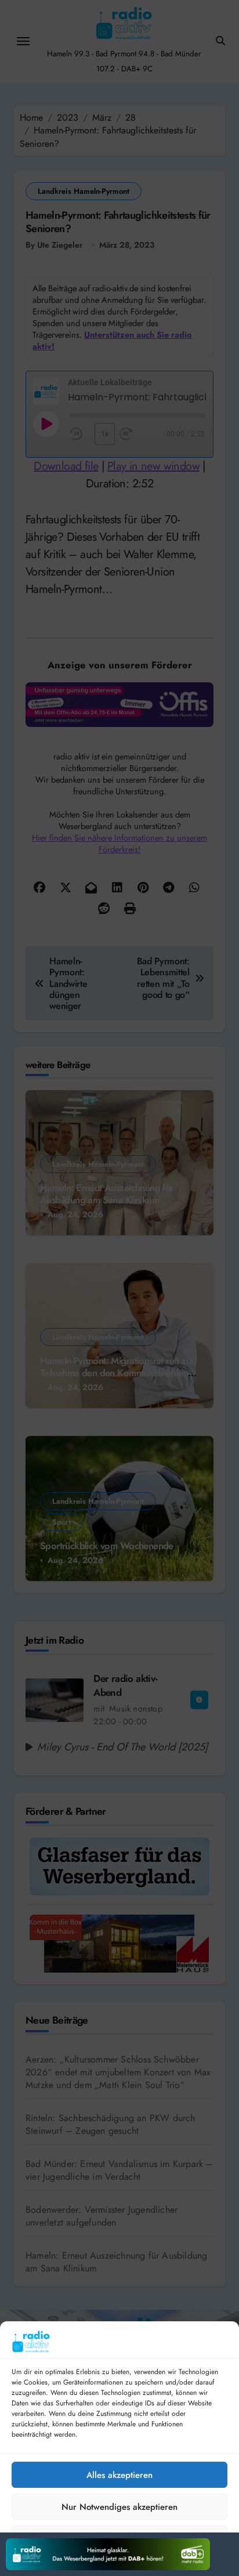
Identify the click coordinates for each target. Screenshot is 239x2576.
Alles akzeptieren (119, 2475)
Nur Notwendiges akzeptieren (119, 2507)
